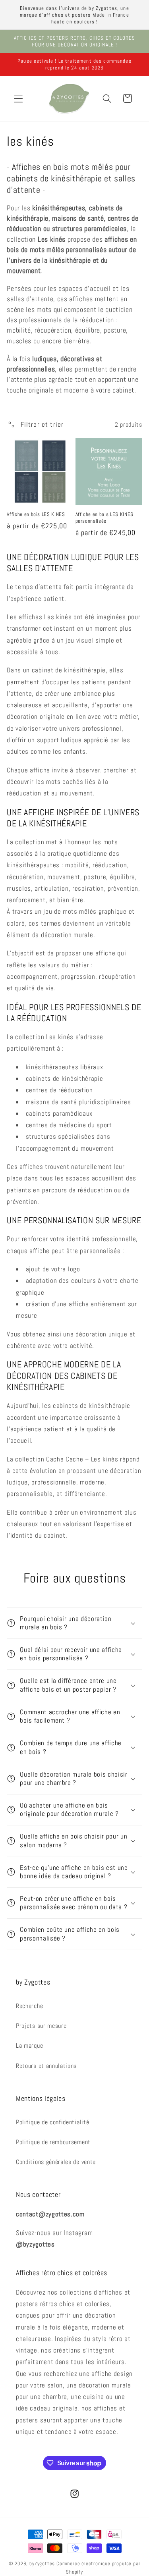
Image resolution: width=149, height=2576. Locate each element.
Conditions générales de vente (56, 2162)
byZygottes (42, 2564)
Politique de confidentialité (52, 2122)
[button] (18, 99)
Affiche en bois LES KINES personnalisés (105, 518)
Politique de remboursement (53, 2142)
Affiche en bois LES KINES (36, 514)
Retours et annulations (46, 2066)
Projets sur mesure (41, 2026)
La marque (29, 2046)
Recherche (29, 2006)
